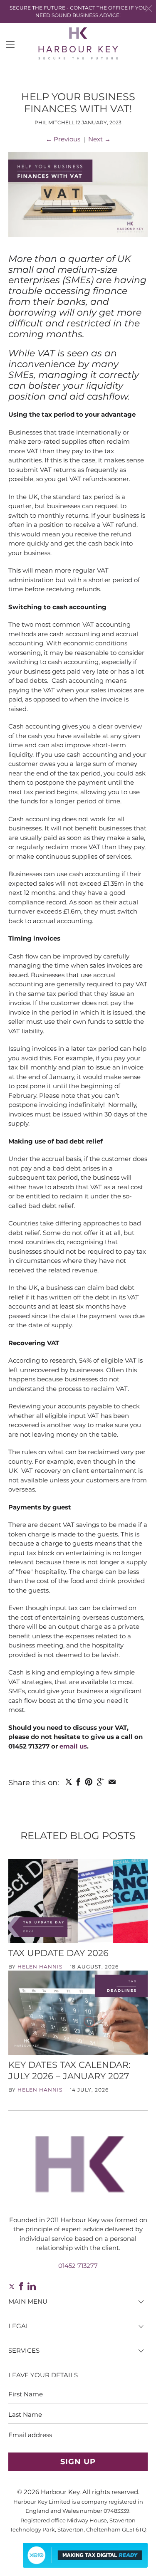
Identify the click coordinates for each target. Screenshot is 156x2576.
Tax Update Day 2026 (58, 1953)
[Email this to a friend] (112, 1782)
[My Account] (7, 44)
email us (73, 1746)
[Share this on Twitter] (68, 1782)
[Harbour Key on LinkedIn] (32, 2286)
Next (99, 139)
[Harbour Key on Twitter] (11, 2286)
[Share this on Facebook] (78, 1782)
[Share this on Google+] (100, 1782)
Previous (63, 139)
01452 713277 (78, 2266)
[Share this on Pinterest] (89, 1782)
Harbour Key (60, 2492)
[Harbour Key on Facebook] (21, 2286)
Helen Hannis (40, 1967)
